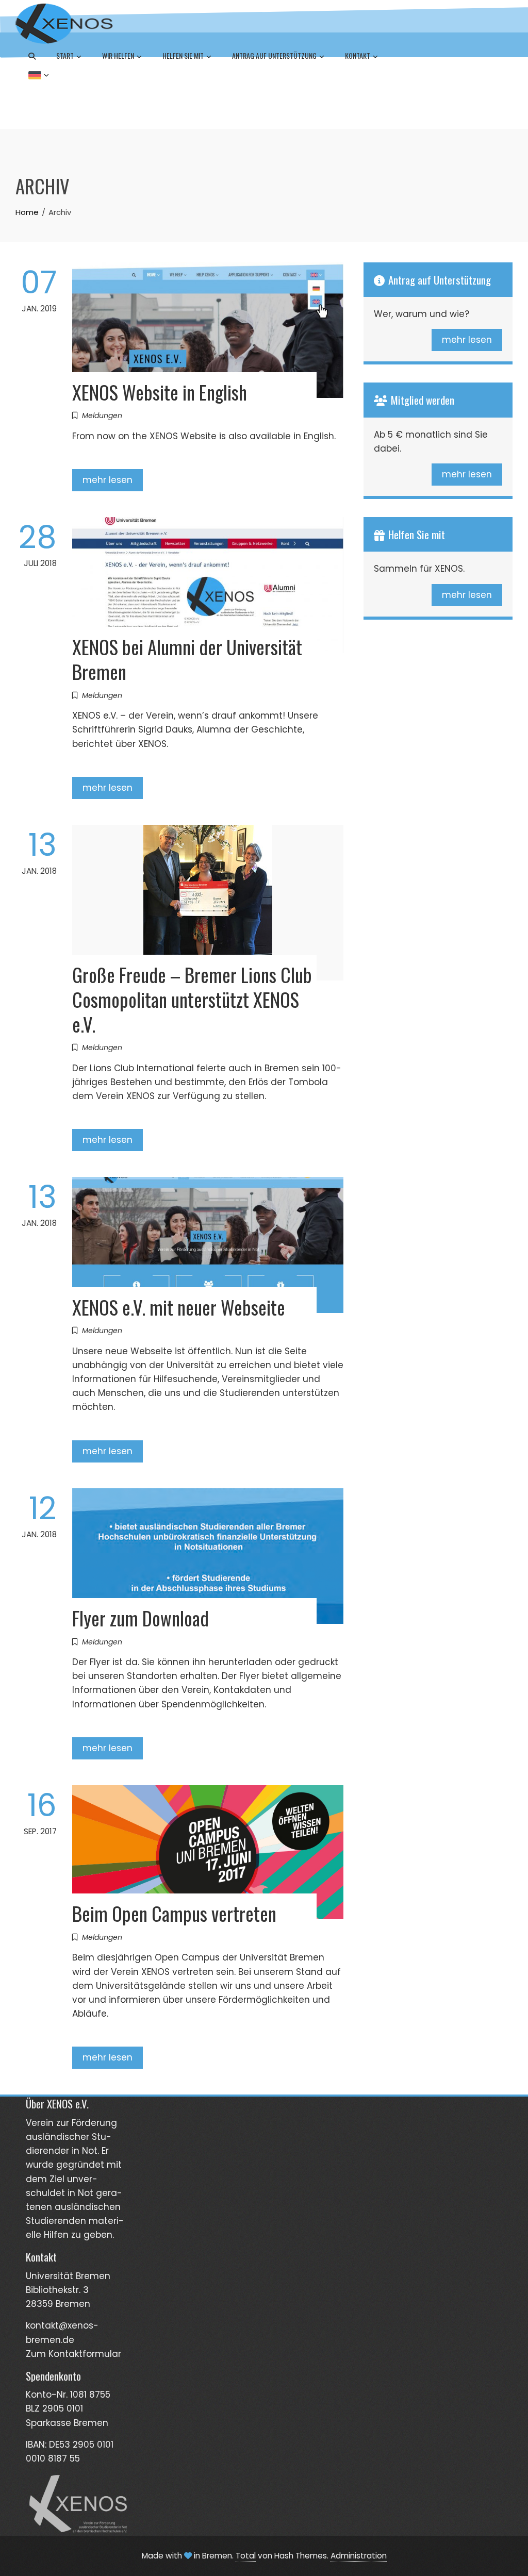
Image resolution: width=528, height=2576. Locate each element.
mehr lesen (108, 480)
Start (65, 55)
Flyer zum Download (141, 1618)
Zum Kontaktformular (73, 2354)
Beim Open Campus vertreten (174, 1913)
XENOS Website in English (160, 392)
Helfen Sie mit (183, 55)
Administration (359, 2556)
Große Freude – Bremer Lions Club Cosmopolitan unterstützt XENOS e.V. (192, 999)
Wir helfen (118, 55)
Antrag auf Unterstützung (274, 55)
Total (246, 2556)
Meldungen (102, 416)
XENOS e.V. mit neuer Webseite (179, 1307)
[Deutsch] (39, 74)
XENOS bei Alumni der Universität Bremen (187, 659)
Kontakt (358, 55)
